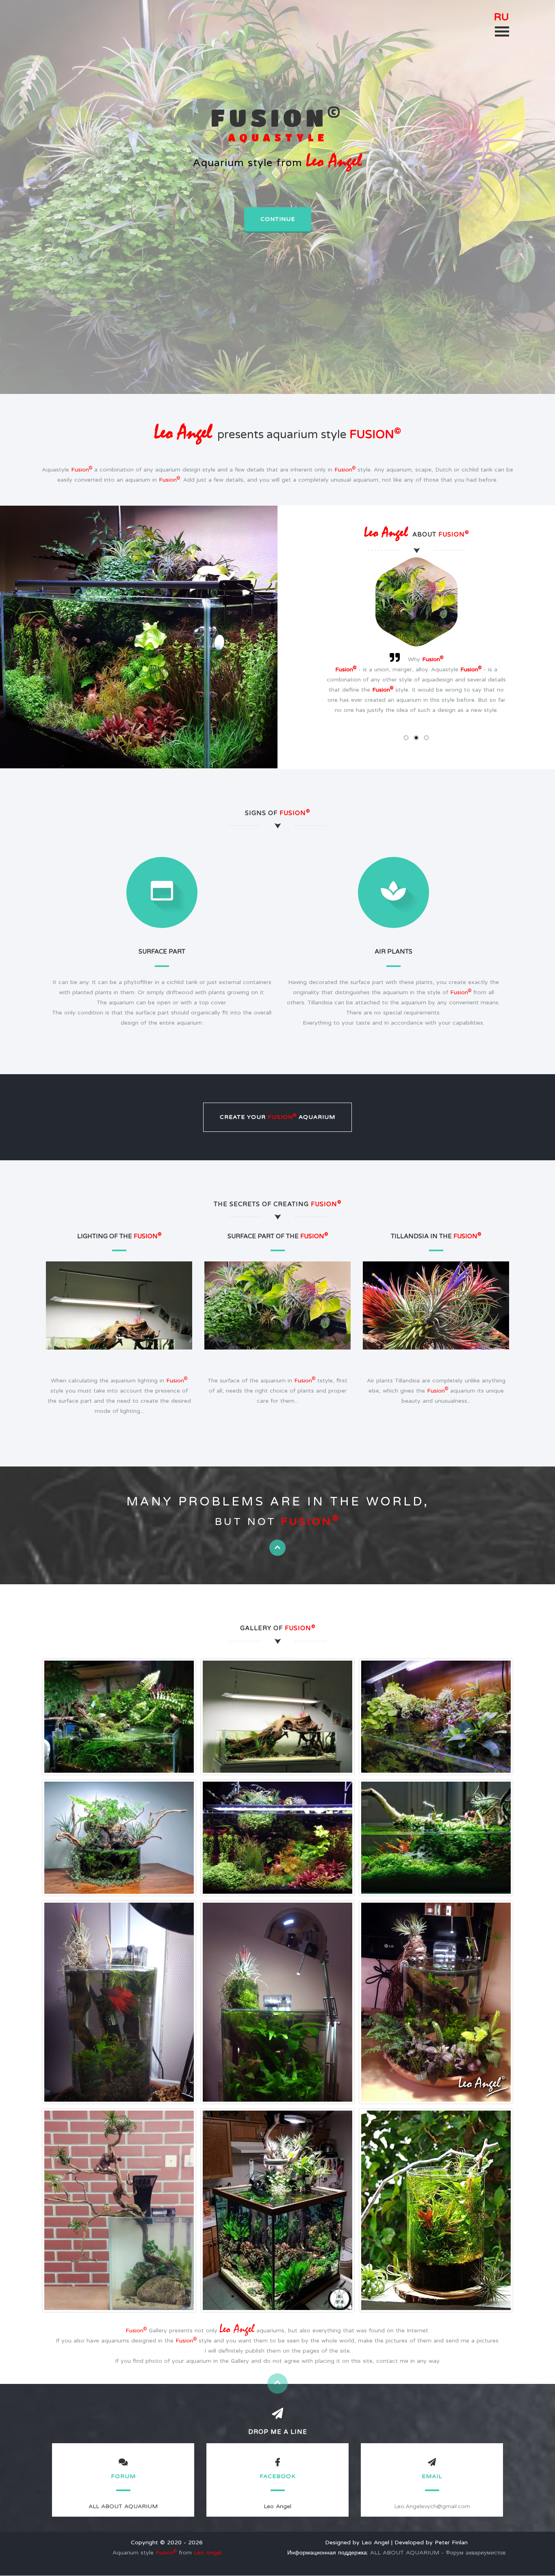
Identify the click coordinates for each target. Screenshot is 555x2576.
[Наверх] (277, 1548)
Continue (278, 219)
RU (502, 17)
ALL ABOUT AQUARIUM (123, 2506)
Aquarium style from (167, 2553)
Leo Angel (277, 2506)
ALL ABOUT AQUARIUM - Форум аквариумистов (438, 2553)
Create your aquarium (277, 1117)
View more (119, 1314)
